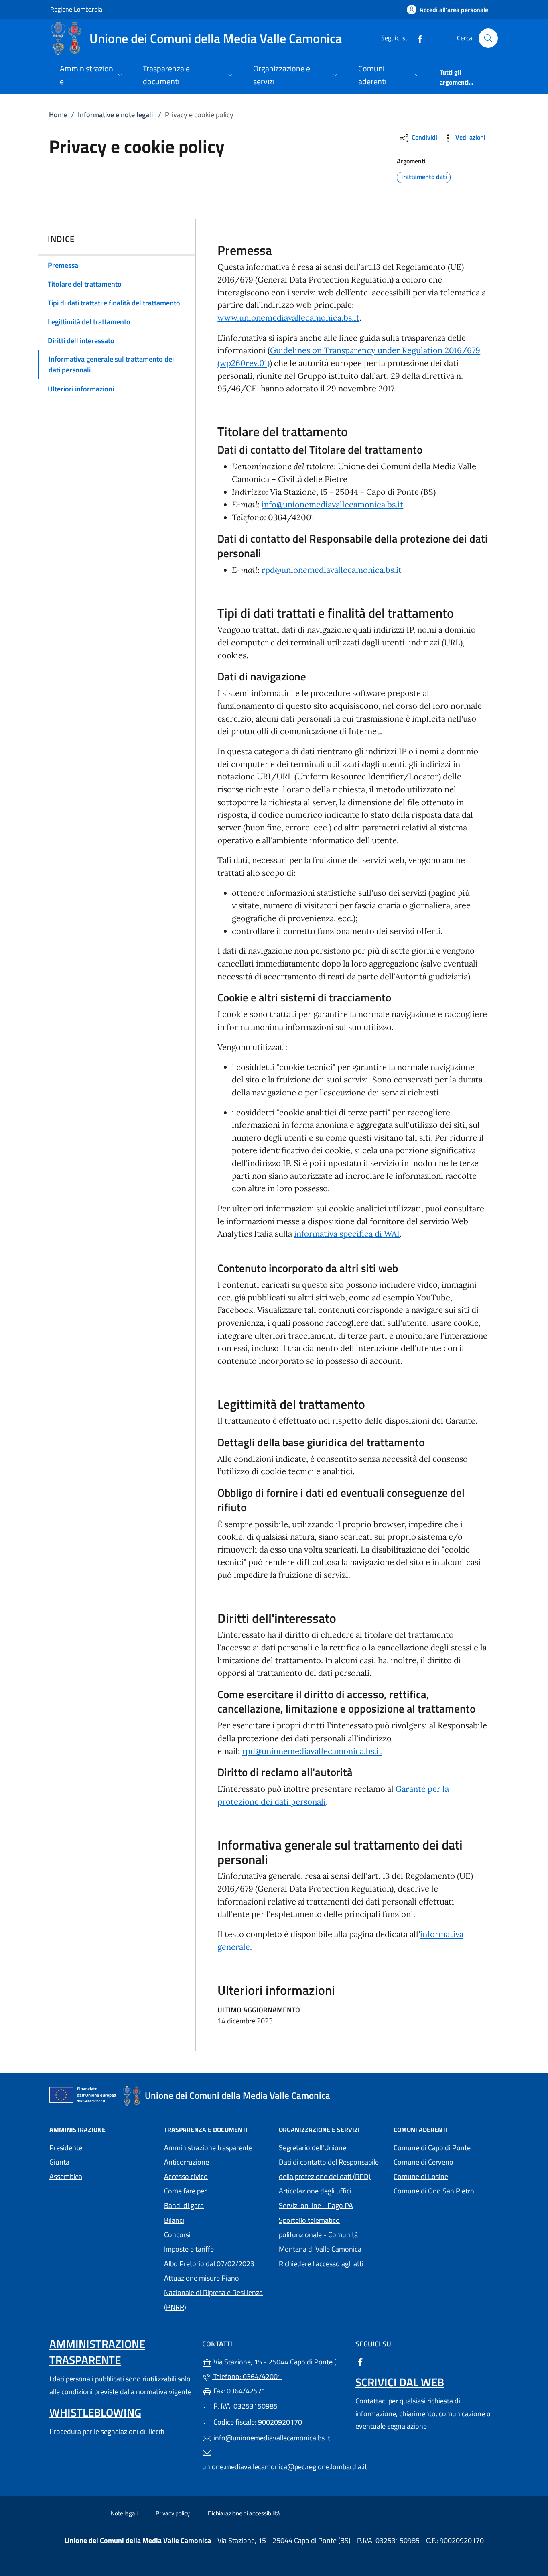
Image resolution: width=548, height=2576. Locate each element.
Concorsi (177, 2235)
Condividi (424, 138)
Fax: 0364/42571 (239, 2391)
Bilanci (174, 2220)
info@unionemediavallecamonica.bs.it (332, 505)
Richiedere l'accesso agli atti (321, 2264)
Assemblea (66, 2176)
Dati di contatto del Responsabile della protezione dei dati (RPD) (329, 2169)
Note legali (124, 2513)
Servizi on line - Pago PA (331, 2205)
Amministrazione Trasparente (97, 2352)
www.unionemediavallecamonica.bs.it (288, 318)
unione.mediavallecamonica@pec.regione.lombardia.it (274, 2467)
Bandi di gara (184, 2205)
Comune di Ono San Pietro (446, 2190)
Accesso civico (186, 2176)
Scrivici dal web (400, 2382)
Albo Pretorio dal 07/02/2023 (209, 2264)
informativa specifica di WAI (347, 1234)
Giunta (59, 2162)
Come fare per (185, 2191)
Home (58, 115)
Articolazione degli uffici (315, 2191)
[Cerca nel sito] (488, 38)
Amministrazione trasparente (208, 2148)
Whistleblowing (95, 2412)
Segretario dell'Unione (313, 2148)
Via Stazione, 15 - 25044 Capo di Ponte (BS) (279, 2361)
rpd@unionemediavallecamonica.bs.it (332, 570)
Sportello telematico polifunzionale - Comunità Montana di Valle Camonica (331, 2235)
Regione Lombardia (76, 9)
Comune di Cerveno (446, 2161)
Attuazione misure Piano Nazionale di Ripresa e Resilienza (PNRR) (213, 2292)
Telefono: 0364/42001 (247, 2376)
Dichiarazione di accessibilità (244, 2513)
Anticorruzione (187, 2162)
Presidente (66, 2148)
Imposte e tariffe (189, 2249)
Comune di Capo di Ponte (446, 2147)
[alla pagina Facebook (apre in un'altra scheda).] (417, 38)
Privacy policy (173, 2513)
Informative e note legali (115, 115)
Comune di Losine (446, 2176)
